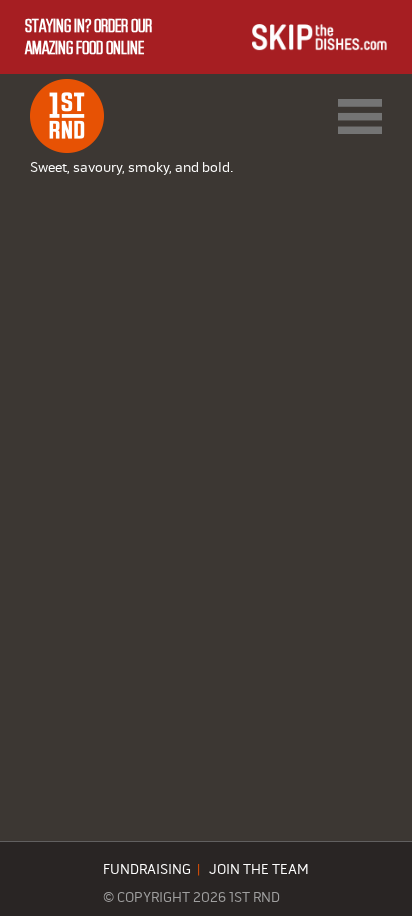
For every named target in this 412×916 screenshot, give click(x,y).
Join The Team (259, 870)
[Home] (67, 116)
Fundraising (147, 870)
